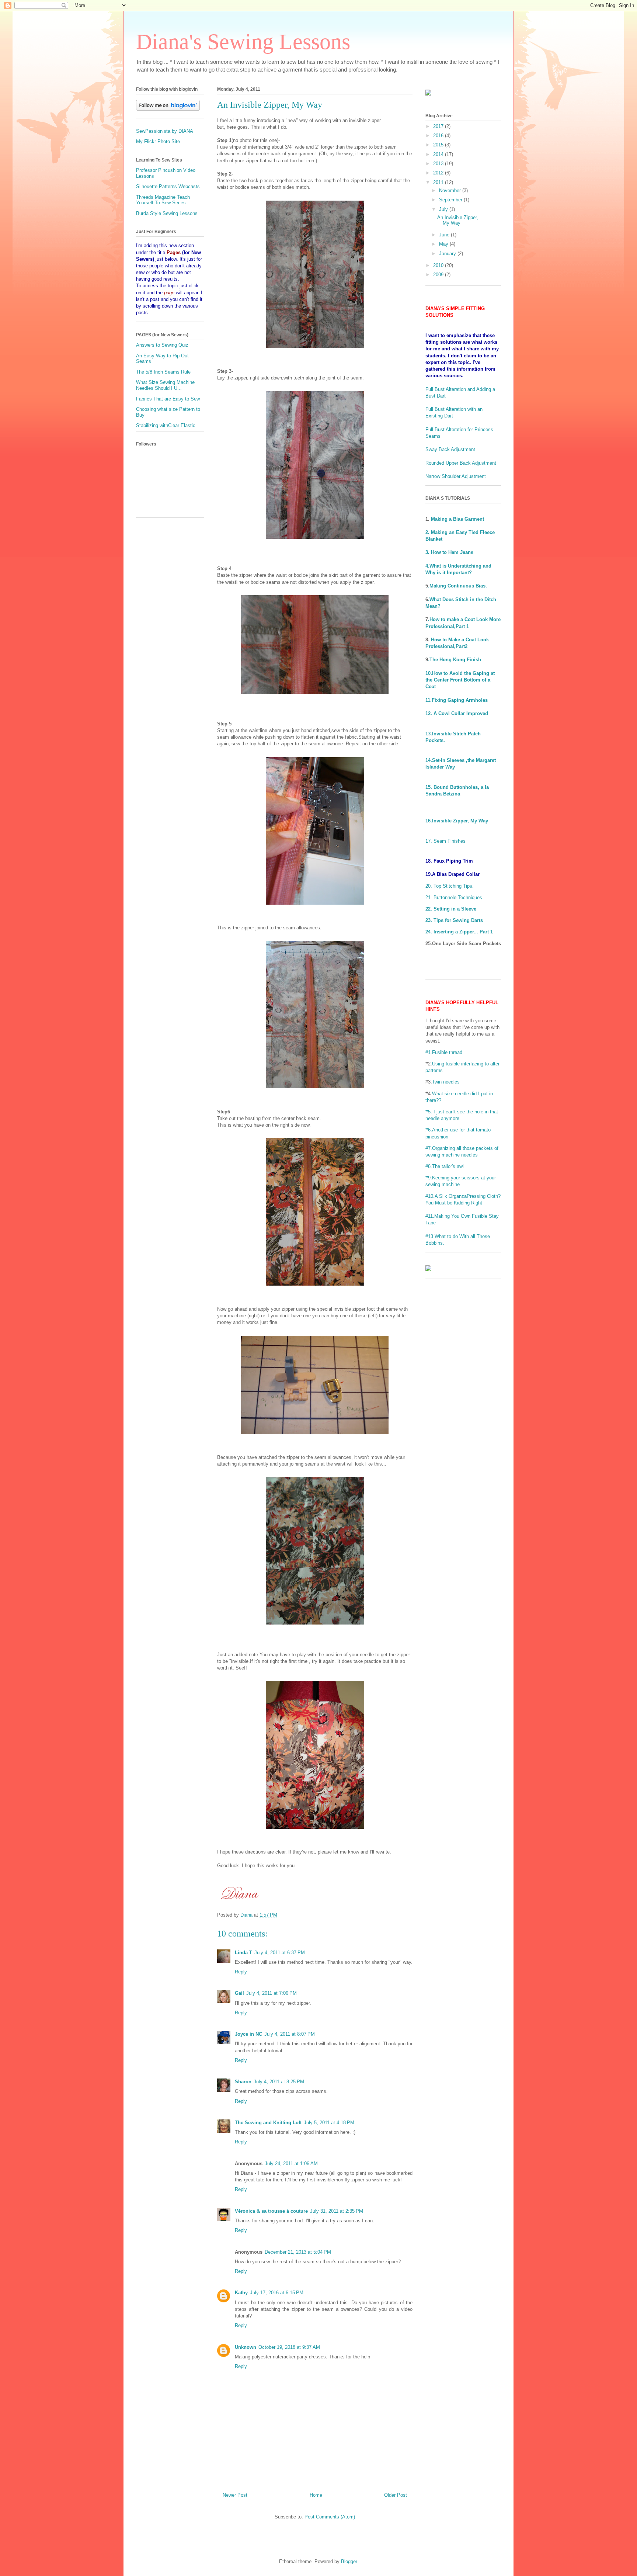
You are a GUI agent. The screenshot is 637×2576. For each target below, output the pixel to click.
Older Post (396, 2495)
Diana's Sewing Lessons (243, 42)
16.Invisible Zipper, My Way (457, 821)
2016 (439, 136)
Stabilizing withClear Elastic (166, 425)
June (445, 235)
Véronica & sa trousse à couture (271, 2211)
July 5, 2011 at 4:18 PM (329, 2123)
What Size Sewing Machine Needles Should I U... (165, 385)
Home (316, 2495)
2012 (439, 173)
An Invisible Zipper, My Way (458, 220)
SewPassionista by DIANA (165, 131)
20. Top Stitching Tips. (450, 886)
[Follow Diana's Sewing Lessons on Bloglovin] (168, 109)
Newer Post (235, 2495)
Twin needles (446, 1082)
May (444, 244)
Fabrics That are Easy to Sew (168, 399)
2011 (439, 182)
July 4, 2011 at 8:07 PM (290, 2034)
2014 (439, 154)
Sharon (243, 2082)
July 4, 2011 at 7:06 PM (271, 1993)
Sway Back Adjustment (450, 449)
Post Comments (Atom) (330, 2517)
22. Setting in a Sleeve (451, 909)
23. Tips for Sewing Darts (454, 920)
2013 (439, 164)
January (448, 254)
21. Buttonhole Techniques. (455, 897)
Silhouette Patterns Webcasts (168, 186)
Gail (239, 1993)
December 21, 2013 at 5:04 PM (298, 2252)
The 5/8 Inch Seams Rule (163, 372)
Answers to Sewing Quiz (162, 345)
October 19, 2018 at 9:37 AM (289, 2347)
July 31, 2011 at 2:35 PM (337, 2211)
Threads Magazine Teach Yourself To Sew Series (163, 200)
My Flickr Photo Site (158, 141)
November (451, 190)
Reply (241, 1972)
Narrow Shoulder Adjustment (456, 476)
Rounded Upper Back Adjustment (461, 463)
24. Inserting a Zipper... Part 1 (459, 932)
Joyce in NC (248, 2034)
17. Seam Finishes (445, 841)
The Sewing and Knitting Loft (268, 2123)
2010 (439, 265)
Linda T (243, 1953)
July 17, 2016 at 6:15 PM (277, 2293)
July (444, 209)
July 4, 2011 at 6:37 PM (280, 1953)
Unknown (246, 2347)
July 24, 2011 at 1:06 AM (291, 2164)
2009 (439, 275)
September (451, 200)
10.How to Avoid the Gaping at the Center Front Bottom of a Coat (460, 680)
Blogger (349, 2561)
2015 (439, 145)
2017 (439, 126)
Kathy (241, 2293)
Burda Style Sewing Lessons (167, 213)
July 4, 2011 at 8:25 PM (279, 2082)
